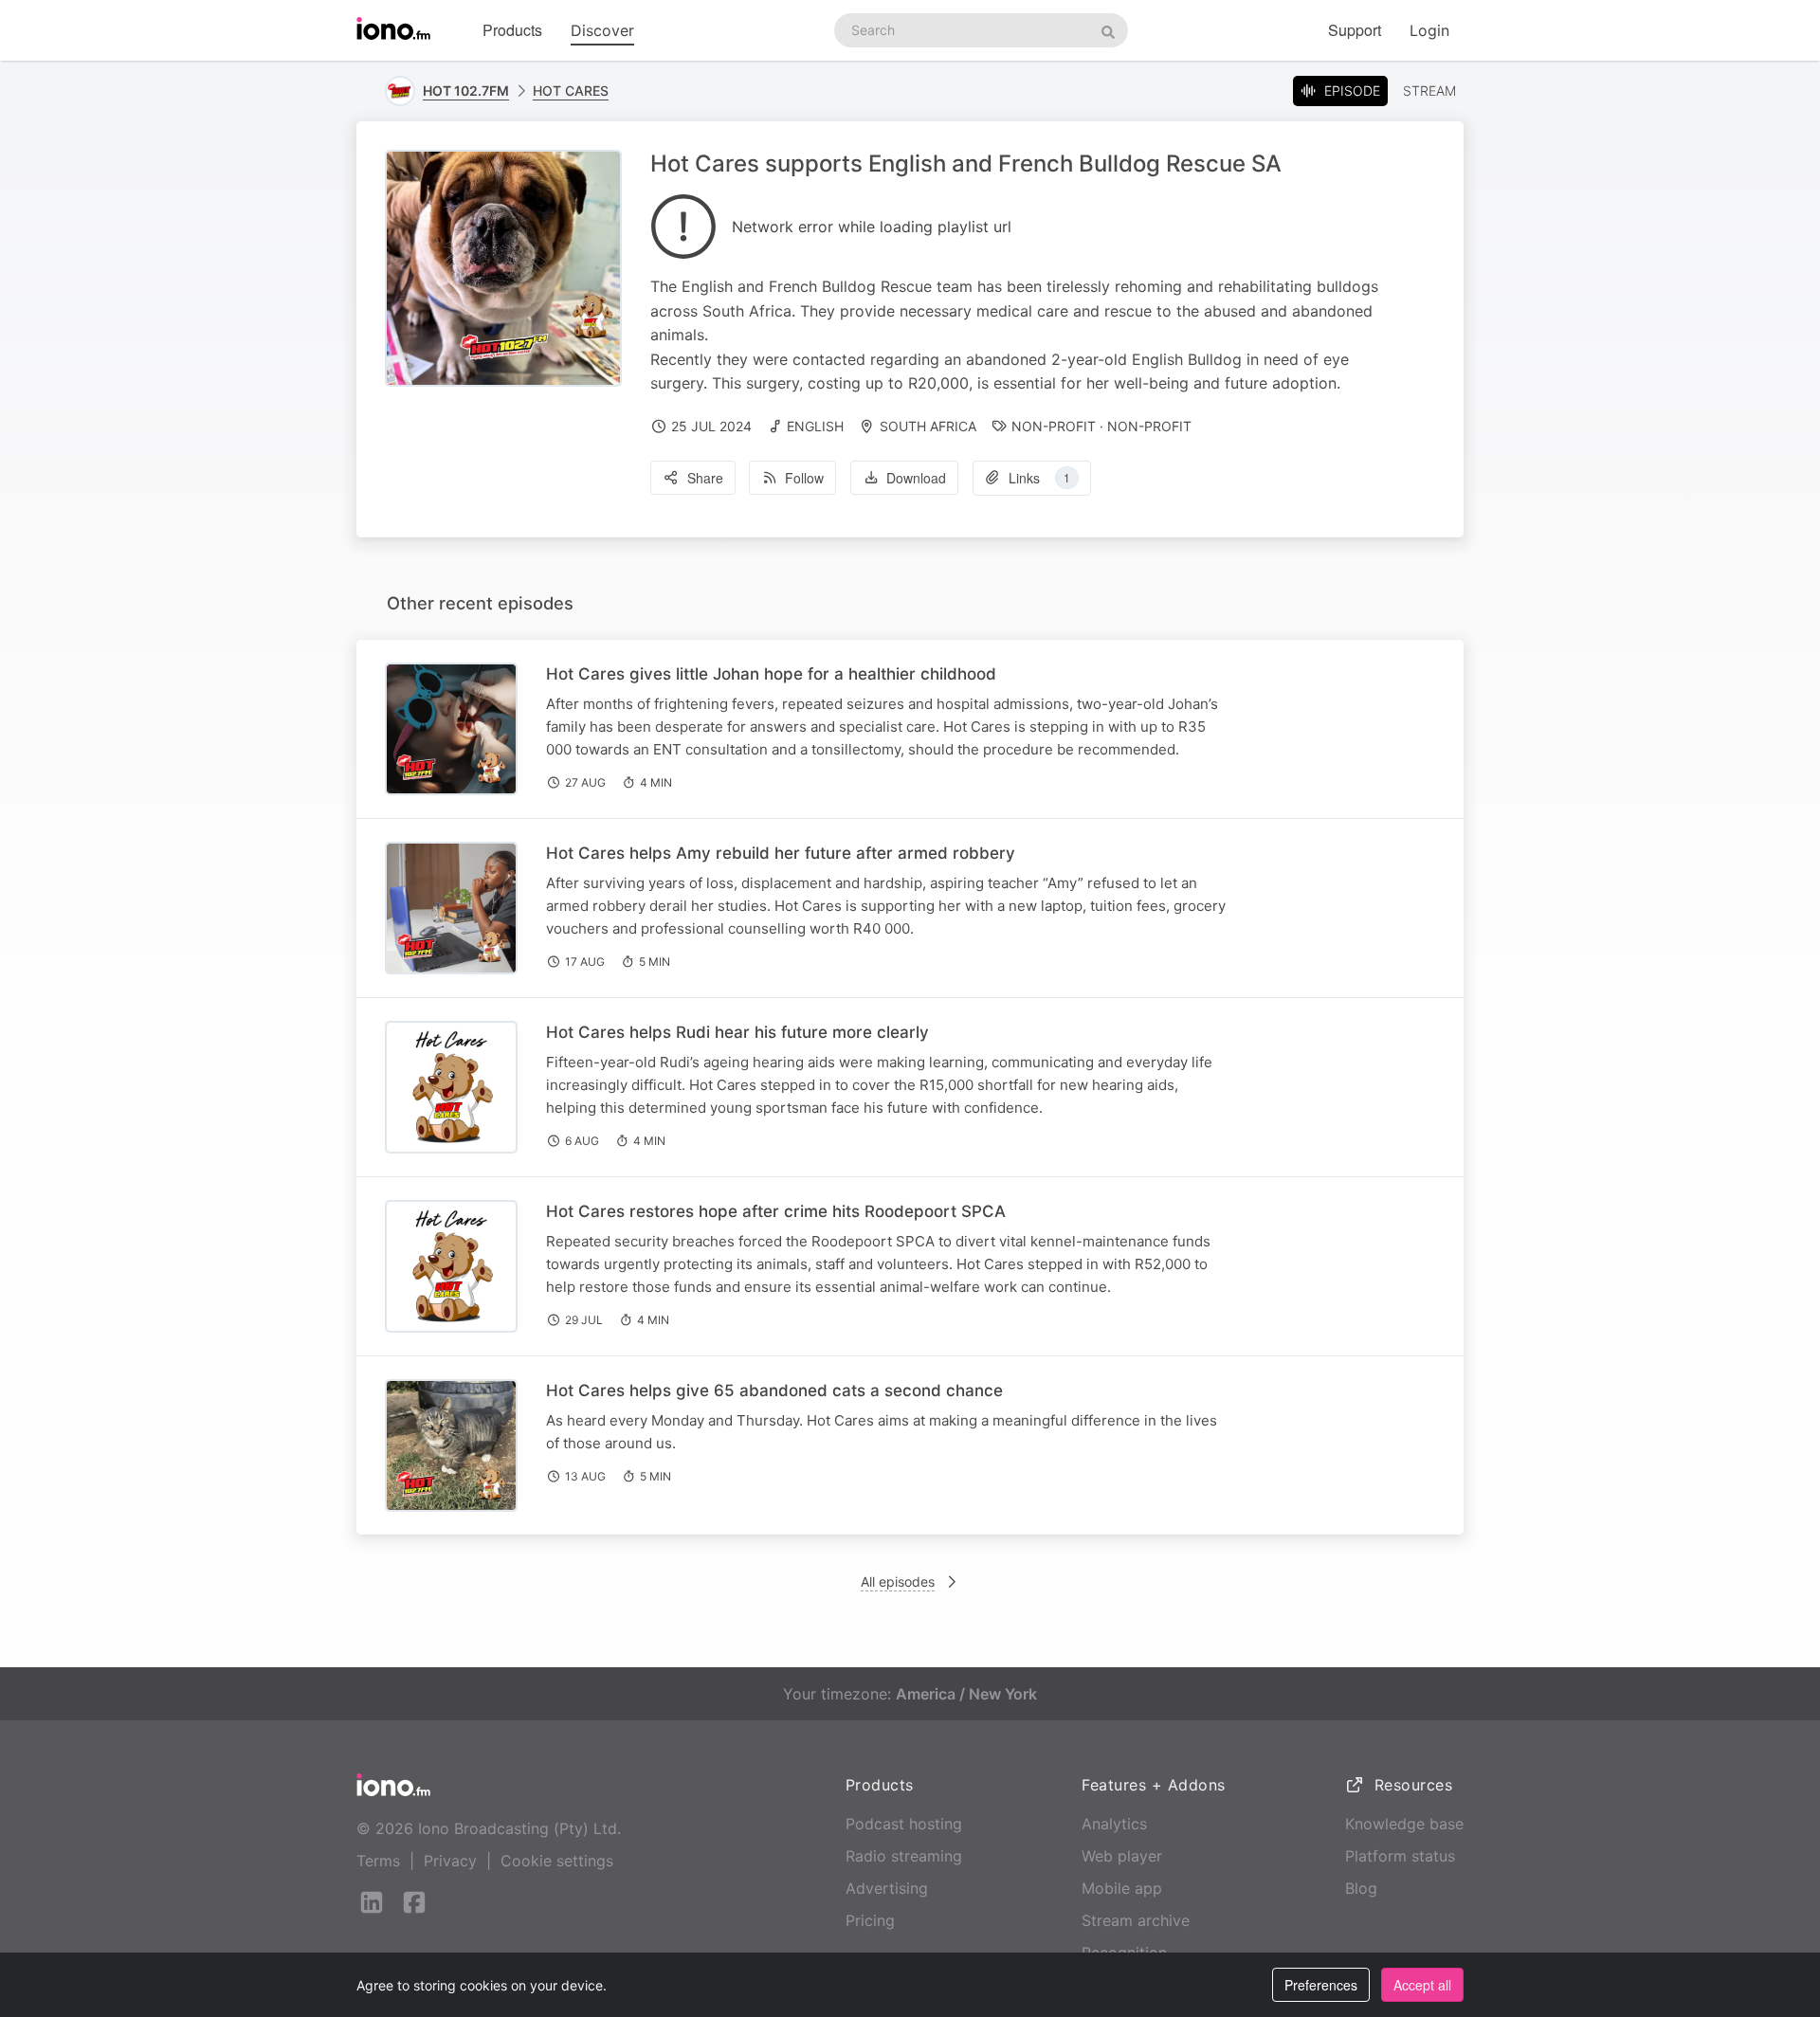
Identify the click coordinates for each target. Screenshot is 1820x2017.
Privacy (450, 1861)
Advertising (887, 1888)
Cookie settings (557, 1861)
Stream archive (1136, 1920)
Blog (1361, 1888)
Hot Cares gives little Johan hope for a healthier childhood (771, 674)
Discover (602, 30)
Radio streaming (904, 1856)
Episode (1352, 91)
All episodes (898, 1581)
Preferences (1321, 1985)
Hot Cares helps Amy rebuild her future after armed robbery (781, 853)
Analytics (1114, 1824)
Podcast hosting (904, 1824)
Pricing (870, 1920)
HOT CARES (571, 91)
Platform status (1400, 1856)
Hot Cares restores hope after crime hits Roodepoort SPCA (776, 1211)
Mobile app (1122, 1888)
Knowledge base (1404, 1824)
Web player (1122, 1856)
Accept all (1422, 1985)
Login (1429, 30)
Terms (378, 1861)
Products (512, 30)
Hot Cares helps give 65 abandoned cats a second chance (774, 1390)
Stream (1429, 91)
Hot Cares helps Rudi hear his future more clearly (737, 1032)
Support (1355, 30)
